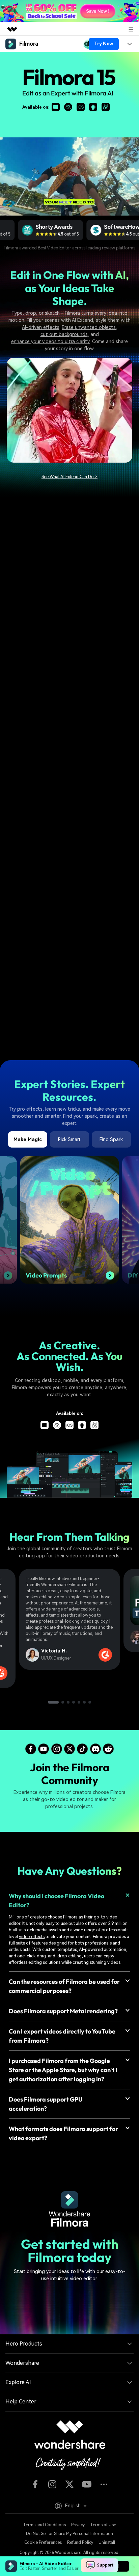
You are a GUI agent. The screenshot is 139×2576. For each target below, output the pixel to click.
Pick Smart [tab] (69, 1139)
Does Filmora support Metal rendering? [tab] (63, 2011)
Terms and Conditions (44, 2525)
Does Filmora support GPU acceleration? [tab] (46, 2104)
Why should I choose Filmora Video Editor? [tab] (57, 1901)
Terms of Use (103, 2525)
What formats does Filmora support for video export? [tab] (63, 2133)
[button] (53, 1702)
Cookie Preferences (43, 2542)
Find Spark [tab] (111, 1139)
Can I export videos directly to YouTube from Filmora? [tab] (62, 2036)
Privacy (78, 2525)
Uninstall (107, 2542)
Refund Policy (80, 2542)
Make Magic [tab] (28, 1139)
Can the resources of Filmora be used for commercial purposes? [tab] (64, 1986)
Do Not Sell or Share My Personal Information (69, 2534)
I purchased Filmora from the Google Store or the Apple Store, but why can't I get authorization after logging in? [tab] (63, 2070)
